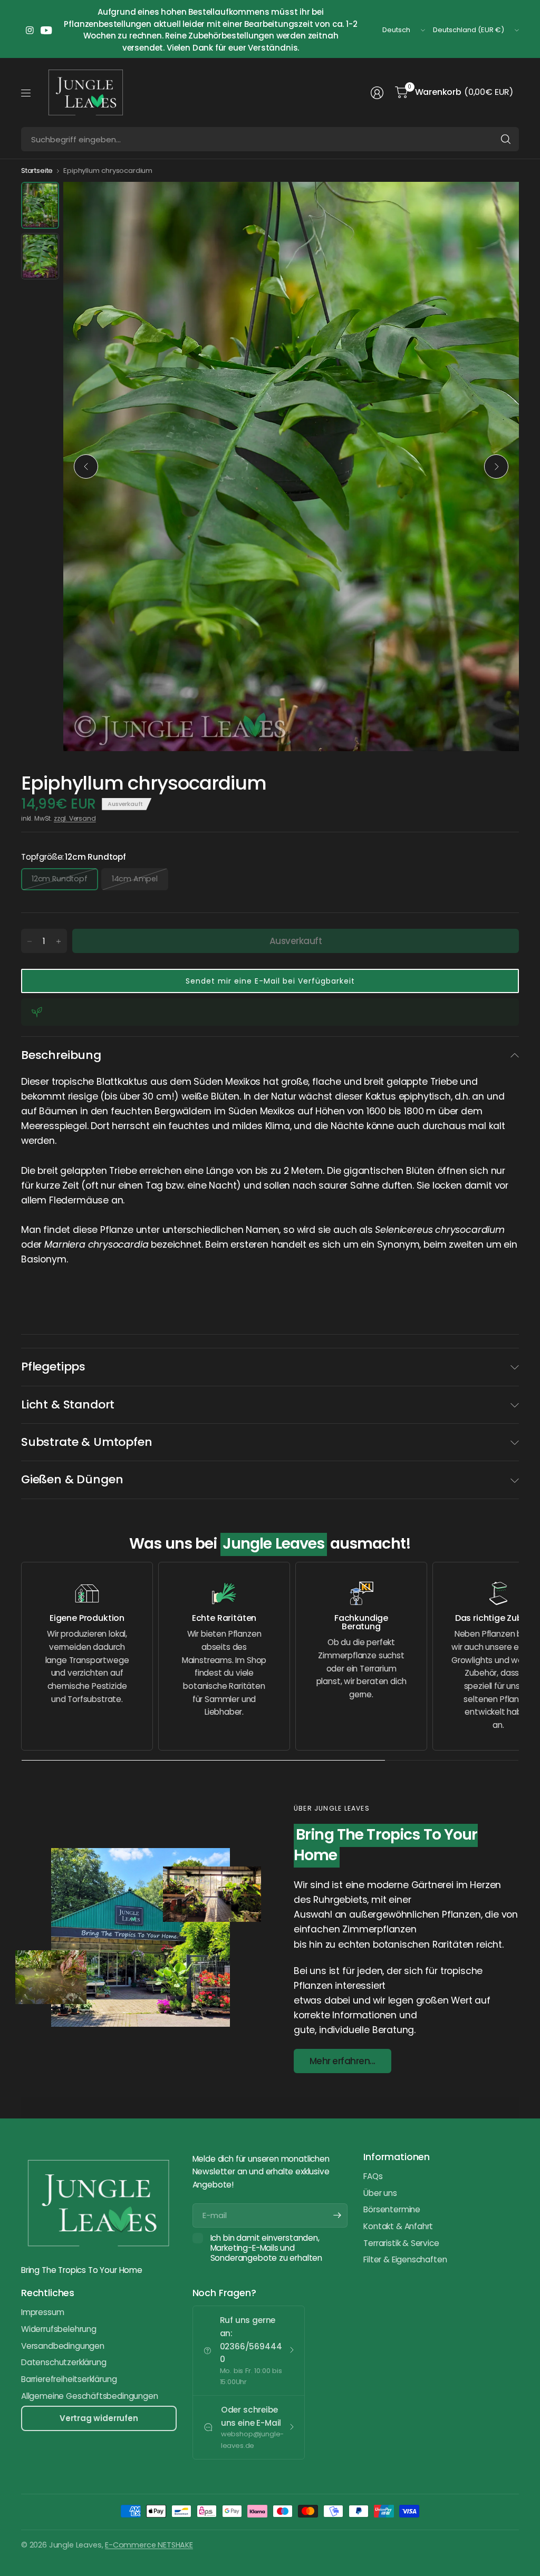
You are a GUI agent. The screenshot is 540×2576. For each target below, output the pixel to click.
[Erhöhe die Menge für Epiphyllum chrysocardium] (59, 941)
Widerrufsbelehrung (59, 2329)
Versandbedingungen (63, 2346)
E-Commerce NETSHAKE (149, 2545)
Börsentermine (392, 2209)
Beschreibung (61, 1055)
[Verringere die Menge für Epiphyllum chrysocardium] (30, 941)
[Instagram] (30, 30)
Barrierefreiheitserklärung (69, 2379)
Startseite (37, 171)
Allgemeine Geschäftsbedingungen (90, 2396)
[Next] (496, 466)
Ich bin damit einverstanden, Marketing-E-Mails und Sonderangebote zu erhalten (266, 2248)
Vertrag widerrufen (99, 2418)
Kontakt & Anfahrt (398, 2226)
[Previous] (86, 466)
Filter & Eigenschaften (405, 2259)
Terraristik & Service (401, 2243)
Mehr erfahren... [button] (343, 2061)
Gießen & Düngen (72, 1479)
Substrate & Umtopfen (86, 1442)
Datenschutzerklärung (64, 2362)
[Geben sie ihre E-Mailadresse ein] (337, 2215)
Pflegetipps (53, 1367)
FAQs (373, 2176)
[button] (270, 981)
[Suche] (506, 139)
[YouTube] (46, 30)
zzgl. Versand (75, 818)
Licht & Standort (68, 1404)
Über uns (380, 2193)
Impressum (42, 2312)
